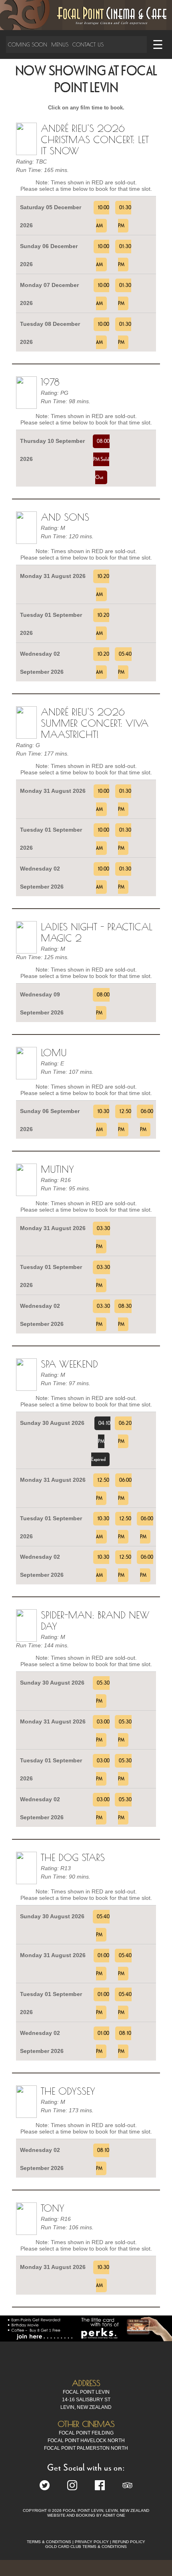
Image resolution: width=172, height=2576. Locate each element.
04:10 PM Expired (101, 1441)
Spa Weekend (69, 1364)
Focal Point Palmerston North (86, 2448)
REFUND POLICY (129, 2542)
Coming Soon (28, 44)
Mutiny (57, 1169)
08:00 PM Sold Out (101, 459)
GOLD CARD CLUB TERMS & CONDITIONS (86, 2547)
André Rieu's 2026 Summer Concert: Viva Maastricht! (95, 723)
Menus (60, 44)
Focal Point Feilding (86, 2433)
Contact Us (88, 44)
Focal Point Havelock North (86, 2441)
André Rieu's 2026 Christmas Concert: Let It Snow (95, 139)
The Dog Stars (73, 1857)
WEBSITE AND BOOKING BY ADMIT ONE (86, 2515)
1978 (50, 382)
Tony (53, 2208)
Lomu (54, 1053)
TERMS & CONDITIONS (49, 2542)
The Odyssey (68, 2091)
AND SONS (65, 517)
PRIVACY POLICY (92, 2542)
